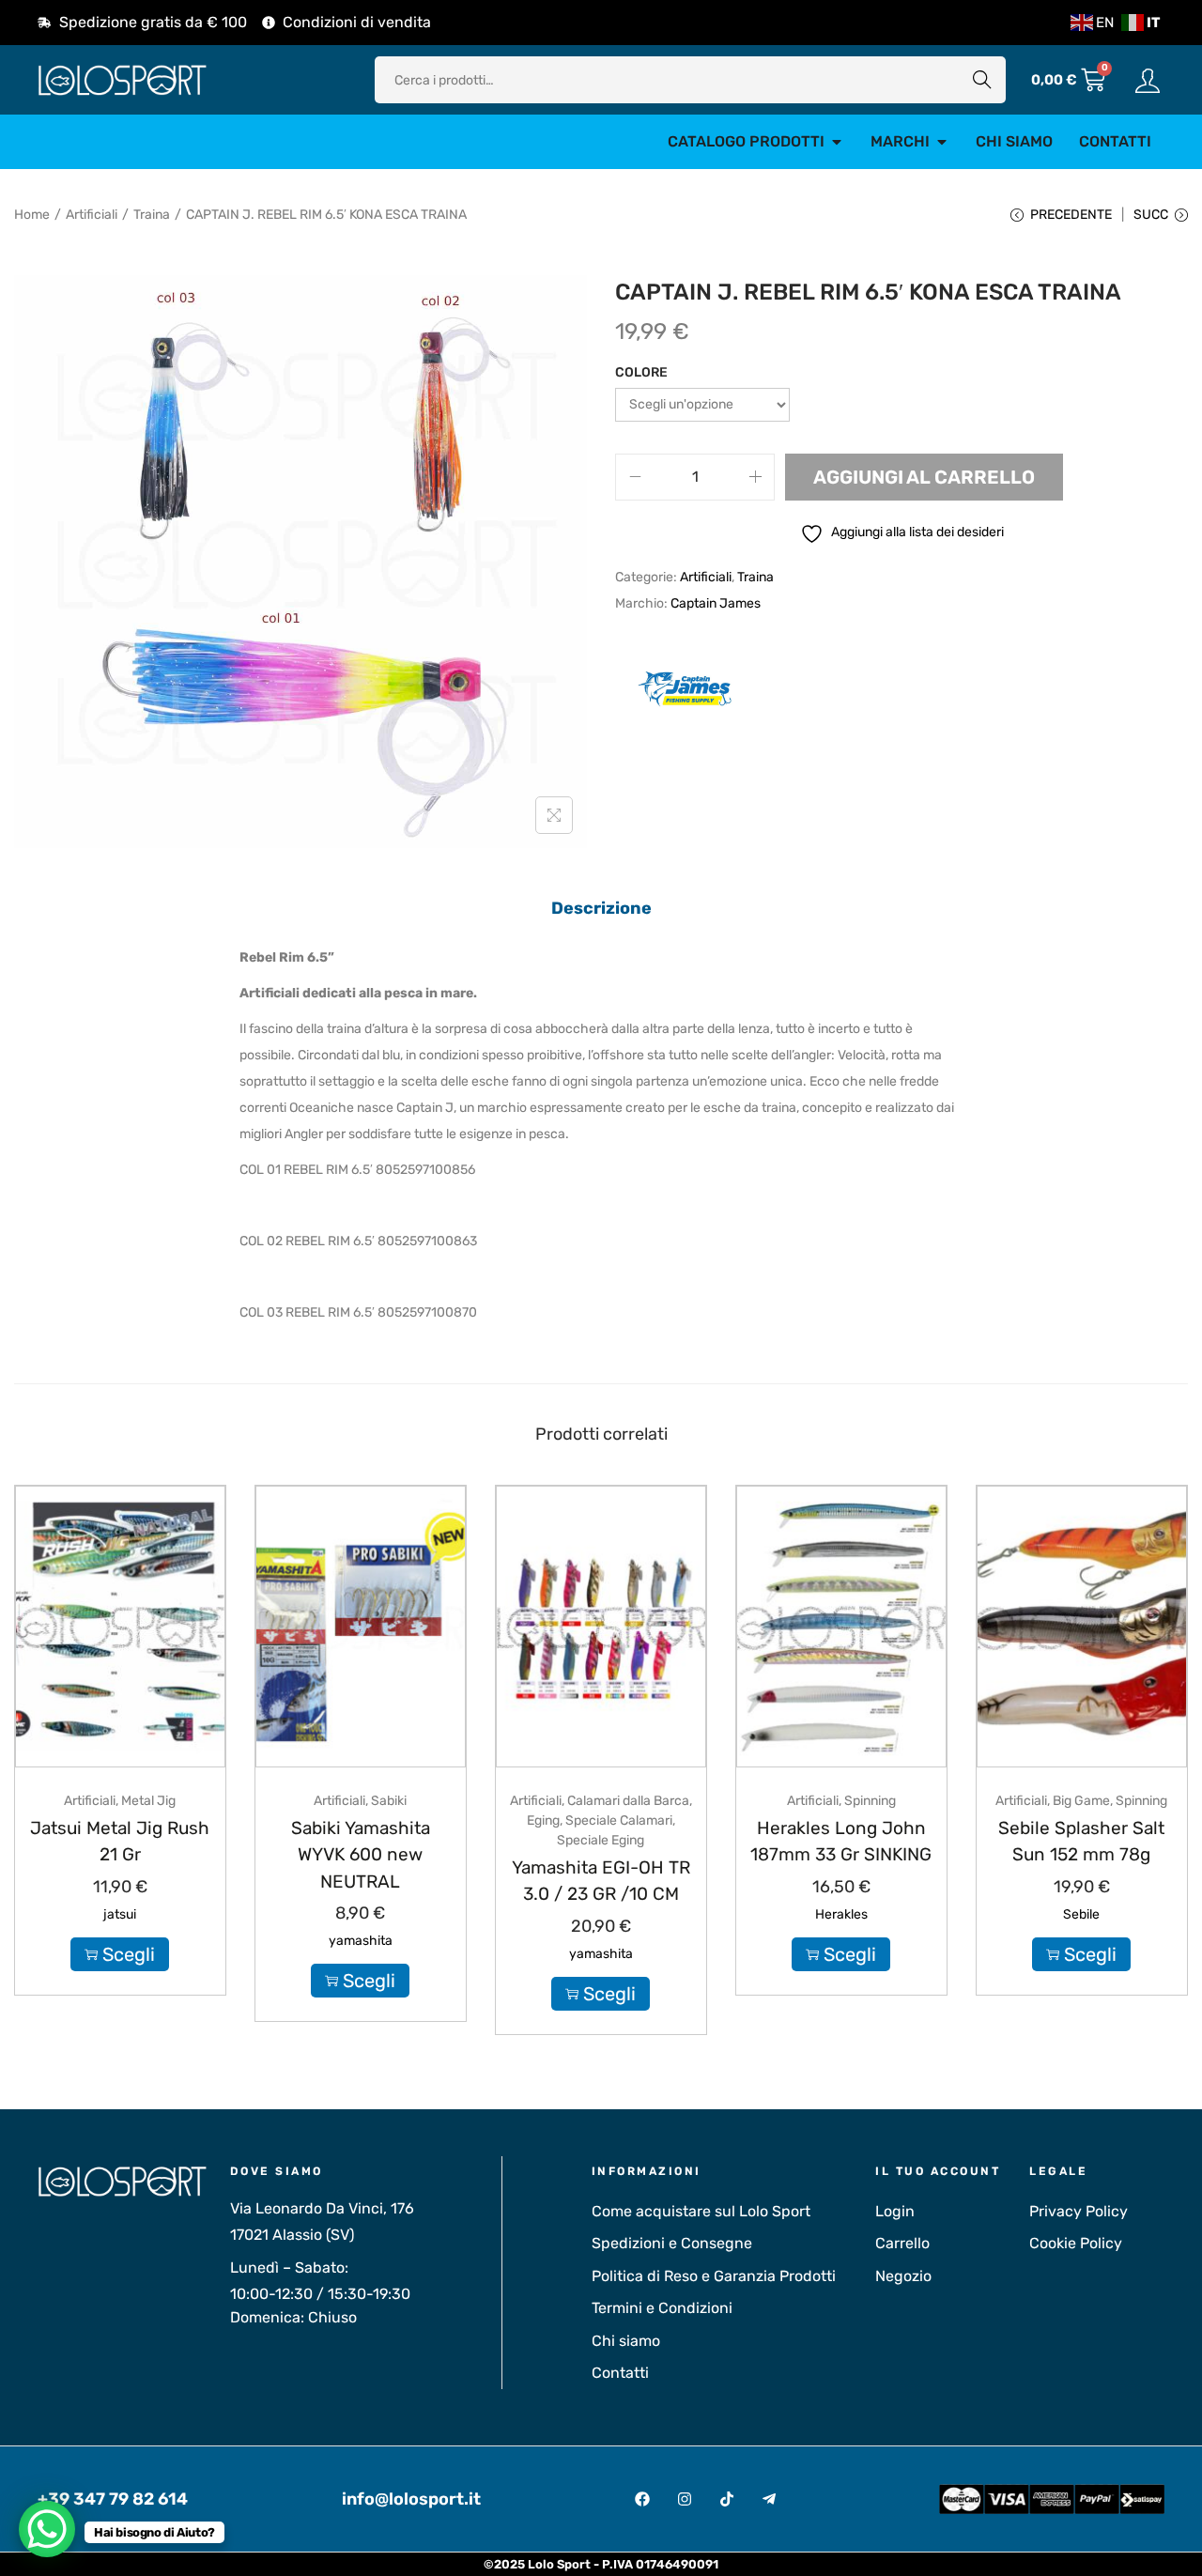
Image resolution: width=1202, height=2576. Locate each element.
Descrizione (601, 908)
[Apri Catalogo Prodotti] (837, 142)
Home (32, 215)
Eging (543, 1820)
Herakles (841, 1914)
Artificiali (92, 215)
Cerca (982, 79)
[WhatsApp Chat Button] (47, 2529)
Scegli (129, 1954)
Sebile (1081, 1914)
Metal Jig (148, 1801)
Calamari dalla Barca (628, 1801)
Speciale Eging (601, 1840)
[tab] (601, 908)
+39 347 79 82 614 (113, 2499)
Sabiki (389, 1801)
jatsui (120, 1914)
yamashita (361, 1941)
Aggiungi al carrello (924, 477)
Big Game (1081, 1801)
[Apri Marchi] (942, 142)
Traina (152, 215)
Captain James (716, 603)
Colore (641, 372)
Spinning (870, 1801)
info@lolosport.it (411, 2499)
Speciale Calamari (619, 1820)
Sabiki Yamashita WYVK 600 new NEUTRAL (361, 1855)
